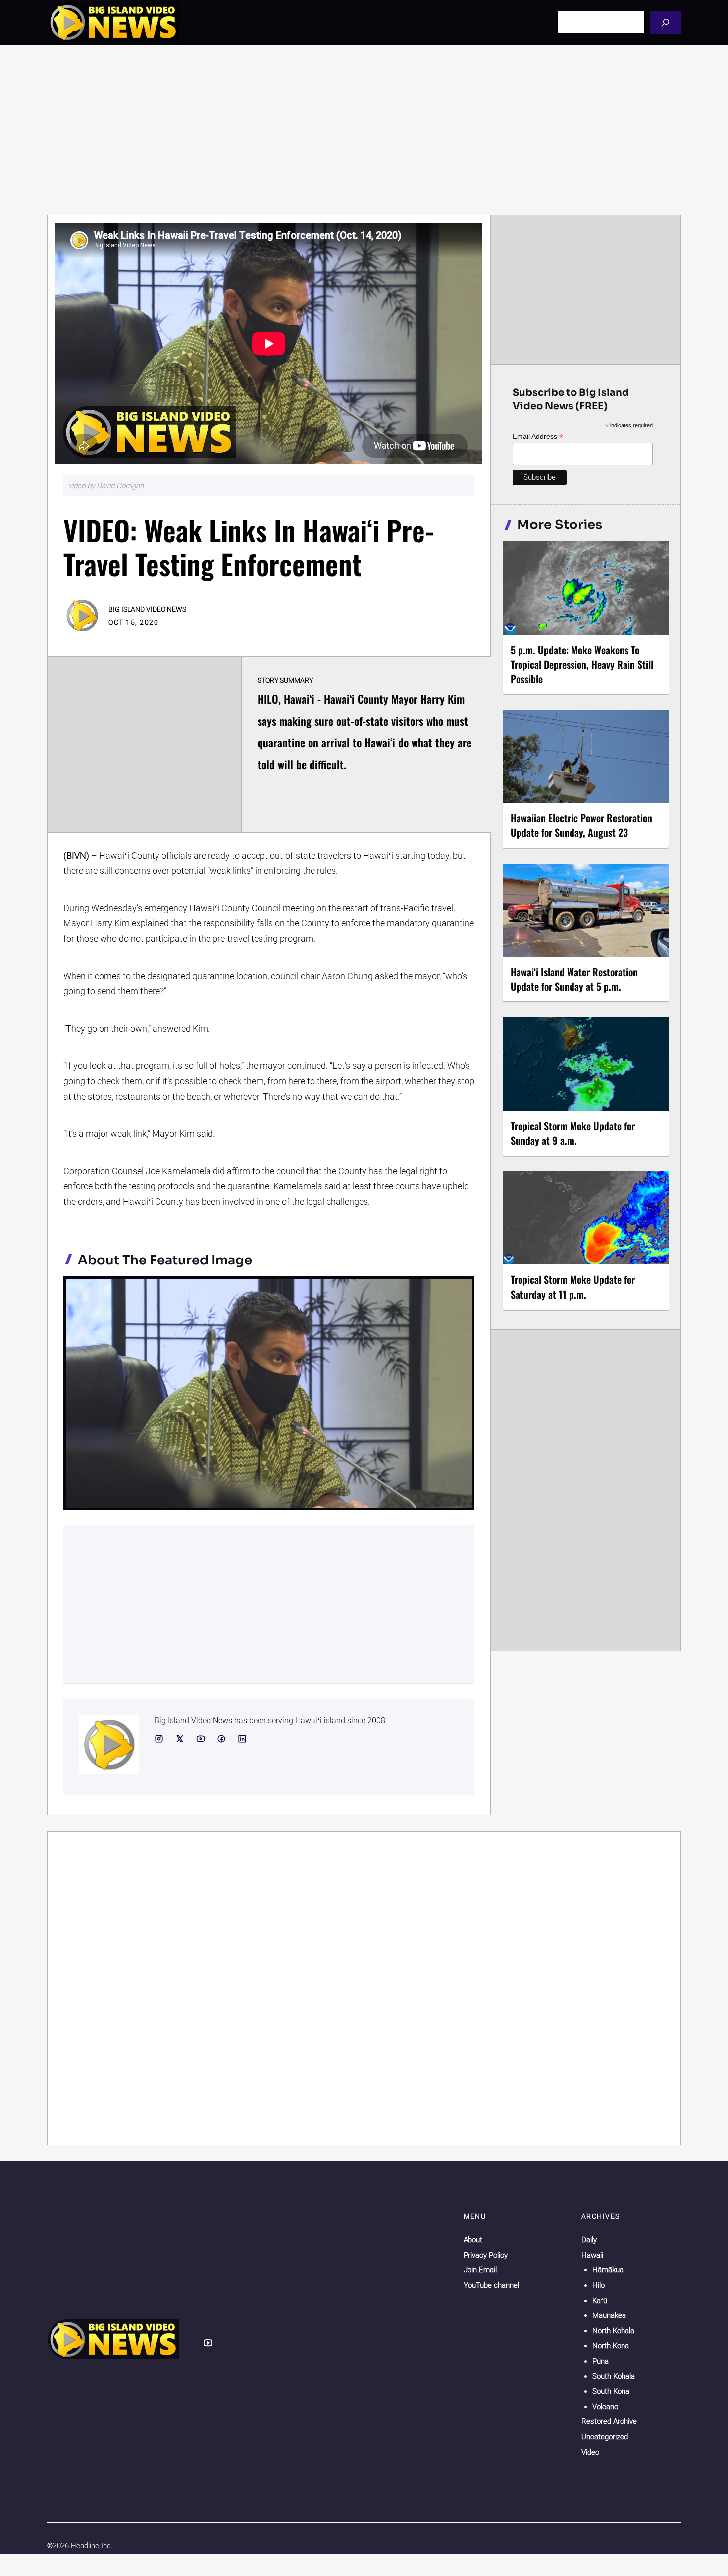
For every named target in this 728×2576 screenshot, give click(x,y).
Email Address (538, 437)
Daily (589, 2240)
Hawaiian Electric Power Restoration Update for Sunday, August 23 (581, 825)
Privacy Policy (486, 2255)
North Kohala (613, 2331)
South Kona (611, 2391)
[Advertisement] (364, 130)
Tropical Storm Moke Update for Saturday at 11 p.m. (573, 1287)
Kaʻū (600, 2301)
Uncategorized (605, 2437)
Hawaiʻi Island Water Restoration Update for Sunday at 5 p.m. (574, 979)
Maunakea (609, 2315)
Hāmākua (608, 2270)
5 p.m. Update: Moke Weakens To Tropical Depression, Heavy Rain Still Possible (582, 664)
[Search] (665, 22)
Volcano (605, 2407)
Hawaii (592, 2255)
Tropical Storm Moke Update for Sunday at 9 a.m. (573, 1133)
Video (590, 2452)
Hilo (598, 2285)
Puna (600, 2361)
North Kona (611, 2346)
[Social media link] (159, 1739)
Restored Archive (609, 2421)
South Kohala (614, 2376)
